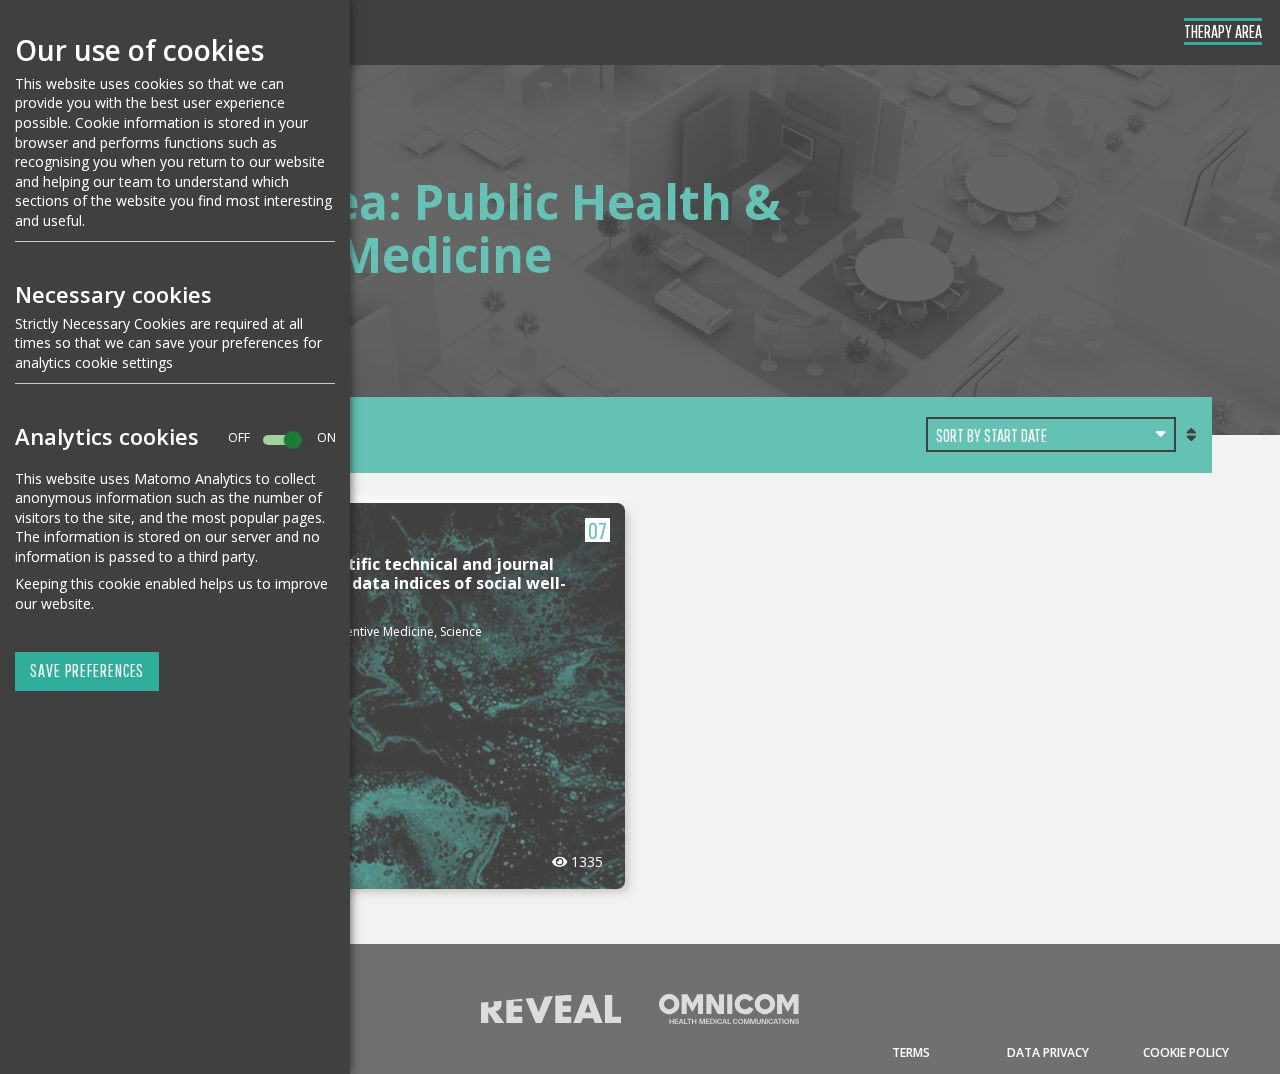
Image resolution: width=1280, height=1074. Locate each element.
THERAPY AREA (1223, 31)
